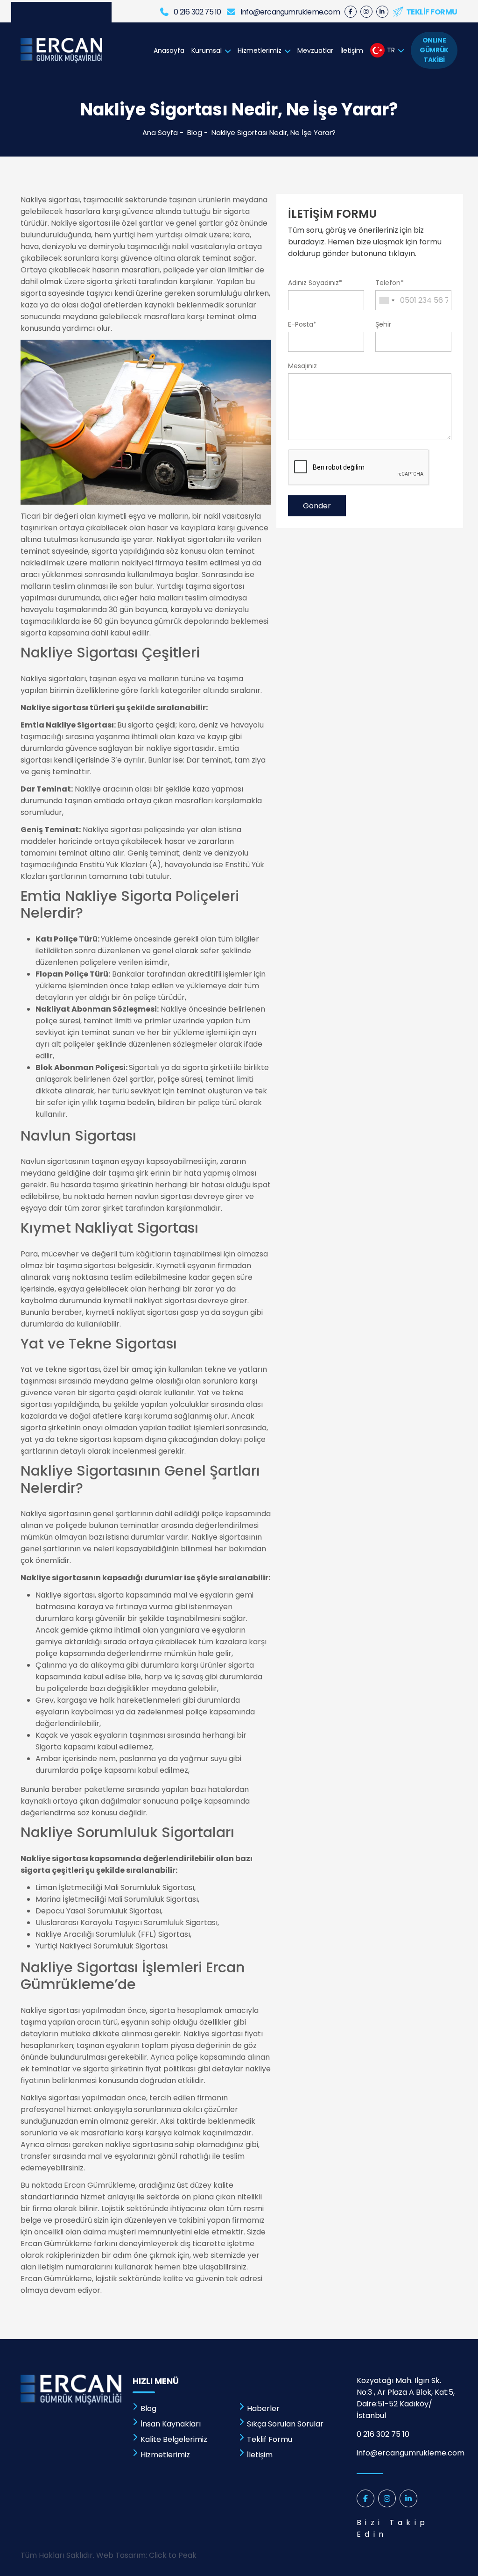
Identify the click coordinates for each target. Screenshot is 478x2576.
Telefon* (390, 283)
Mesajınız (302, 366)
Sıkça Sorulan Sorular (285, 2424)
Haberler (263, 2408)
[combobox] (387, 300)
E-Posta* (302, 324)
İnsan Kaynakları (171, 2424)
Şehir (383, 324)
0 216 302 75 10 (383, 2434)
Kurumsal (207, 50)
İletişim (352, 50)
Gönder (317, 506)
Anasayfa (169, 50)
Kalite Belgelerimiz (174, 2439)
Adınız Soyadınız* (315, 283)
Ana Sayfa (160, 132)
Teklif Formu (270, 2439)
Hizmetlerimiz (260, 50)
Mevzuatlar (315, 50)
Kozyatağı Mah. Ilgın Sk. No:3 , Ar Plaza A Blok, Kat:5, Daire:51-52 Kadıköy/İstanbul (406, 2398)
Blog (195, 132)
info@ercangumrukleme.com (407, 2453)
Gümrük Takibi (434, 50)
